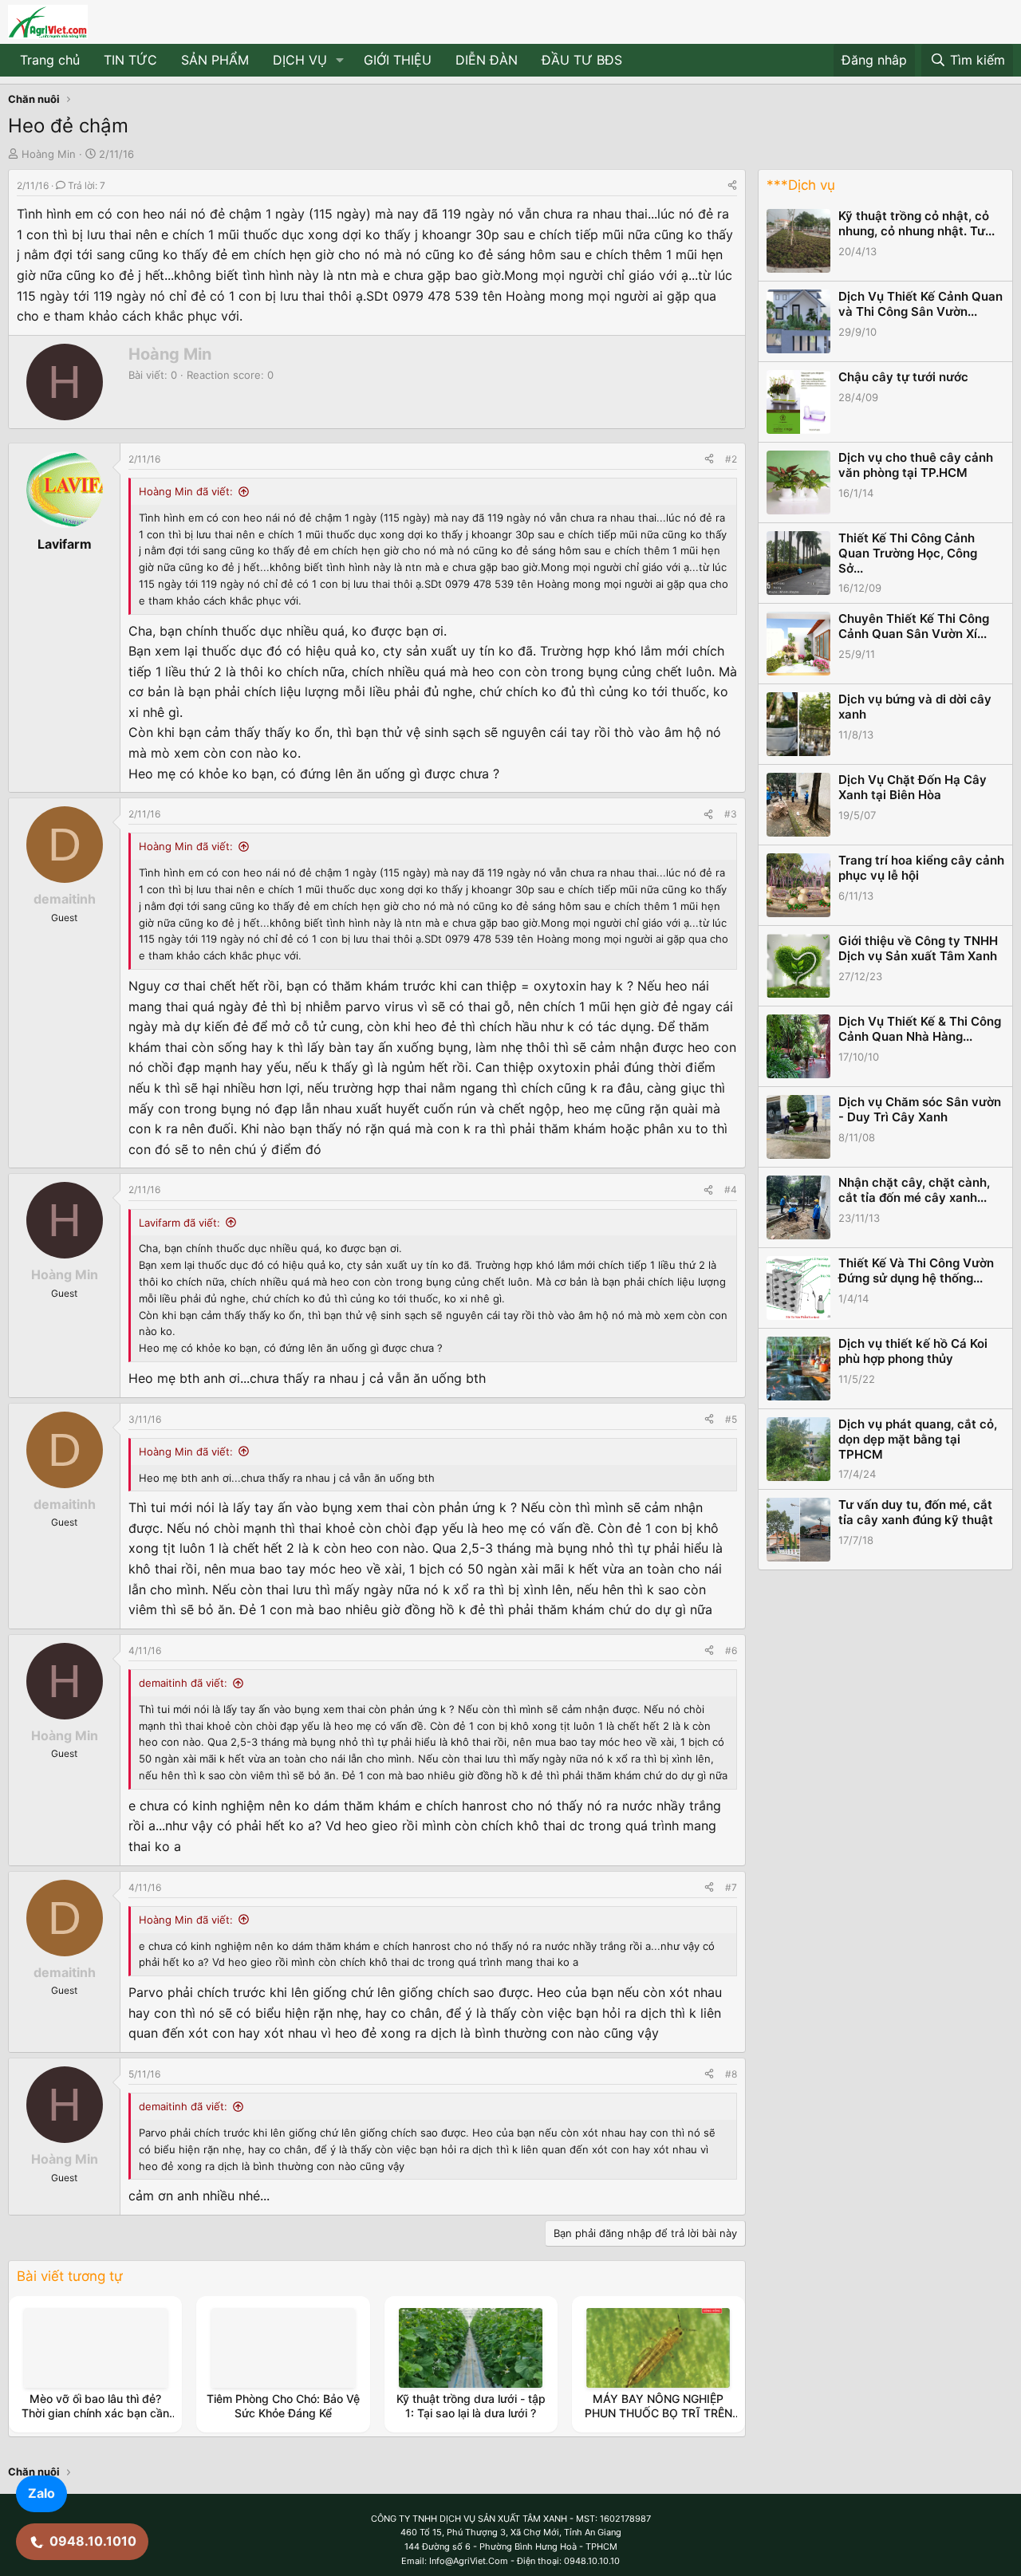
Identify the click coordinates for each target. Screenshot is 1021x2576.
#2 (731, 459)
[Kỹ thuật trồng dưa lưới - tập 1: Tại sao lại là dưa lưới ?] (471, 2348)
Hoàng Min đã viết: (186, 491)
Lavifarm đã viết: (179, 1223)
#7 (731, 1887)
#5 (731, 1419)
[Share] (732, 185)
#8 (731, 2074)
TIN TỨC (130, 60)
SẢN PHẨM (215, 60)
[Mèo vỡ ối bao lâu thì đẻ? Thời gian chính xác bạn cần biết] (96, 2348)
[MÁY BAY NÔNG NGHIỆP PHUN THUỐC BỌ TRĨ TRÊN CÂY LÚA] (658, 2348)
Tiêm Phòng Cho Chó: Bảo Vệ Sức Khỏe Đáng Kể (283, 2406)
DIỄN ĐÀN (487, 60)
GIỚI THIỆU (398, 60)
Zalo (41, 2493)
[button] (340, 61)
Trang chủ (50, 60)
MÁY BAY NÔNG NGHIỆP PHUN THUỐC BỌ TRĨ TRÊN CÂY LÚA (658, 2413)
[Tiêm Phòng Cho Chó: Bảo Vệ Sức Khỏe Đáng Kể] (283, 2348)
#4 (731, 1190)
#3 (731, 814)
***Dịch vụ (801, 185)
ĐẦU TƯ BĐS (582, 60)
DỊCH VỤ (300, 60)
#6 (731, 1650)
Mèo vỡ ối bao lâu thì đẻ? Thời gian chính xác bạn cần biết (95, 2413)
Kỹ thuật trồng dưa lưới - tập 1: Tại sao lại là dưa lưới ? (471, 2406)
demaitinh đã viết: (183, 1683)
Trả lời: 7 (87, 185)
